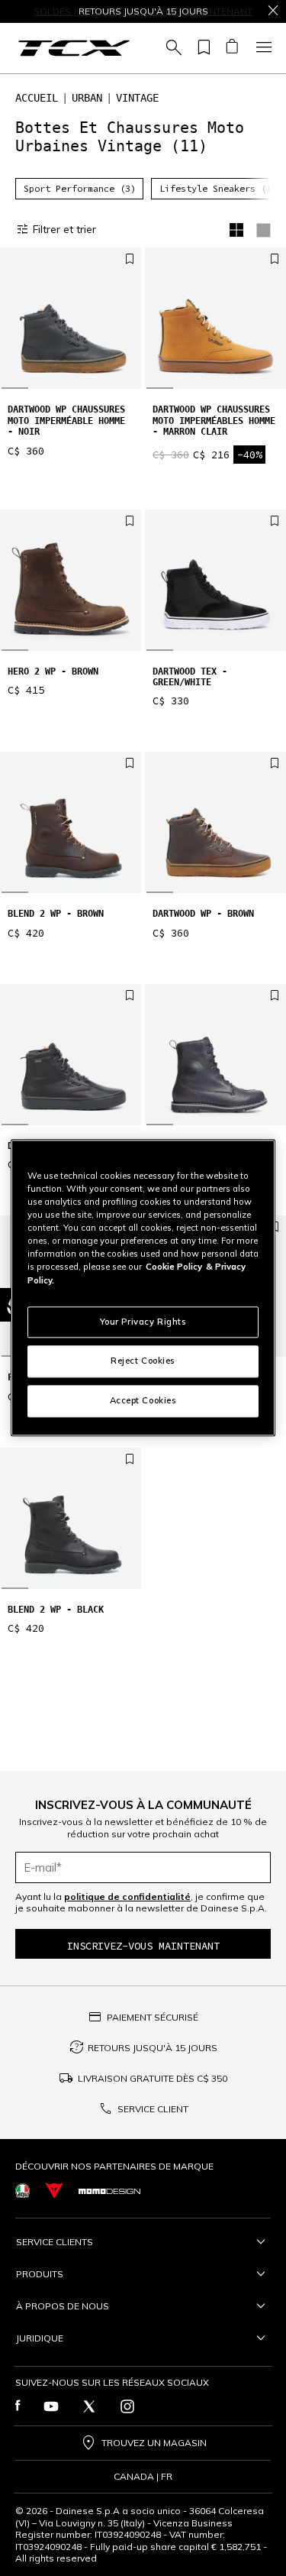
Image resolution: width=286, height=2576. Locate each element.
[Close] (273, 11)
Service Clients (55, 2242)
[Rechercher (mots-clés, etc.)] (172, 48)
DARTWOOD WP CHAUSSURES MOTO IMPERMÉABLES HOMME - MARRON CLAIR (214, 421)
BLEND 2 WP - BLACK (56, 1610)
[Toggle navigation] (262, 48)
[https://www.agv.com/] (22, 2191)
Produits (40, 2274)
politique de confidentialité (127, 1896)
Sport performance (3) (80, 188)
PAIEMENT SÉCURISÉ (153, 2017)
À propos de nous (63, 2306)
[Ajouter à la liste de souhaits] (130, 260)
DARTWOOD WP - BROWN (203, 914)
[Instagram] (127, 2406)
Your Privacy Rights (143, 1322)
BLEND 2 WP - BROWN (56, 914)
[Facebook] (18, 2406)
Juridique (40, 2338)
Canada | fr (143, 2477)
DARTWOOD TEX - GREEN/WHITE (190, 677)
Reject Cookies (143, 1361)
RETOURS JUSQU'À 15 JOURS (153, 2048)
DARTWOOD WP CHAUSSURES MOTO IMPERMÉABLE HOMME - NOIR (66, 421)
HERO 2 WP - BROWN (53, 672)
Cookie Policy (174, 1267)
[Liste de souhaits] (201, 48)
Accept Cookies (143, 1401)
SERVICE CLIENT (153, 2109)
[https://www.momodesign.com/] (109, 2191)
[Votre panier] (231, 48)
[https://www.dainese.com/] (54, 2191)
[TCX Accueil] (74, 48)
